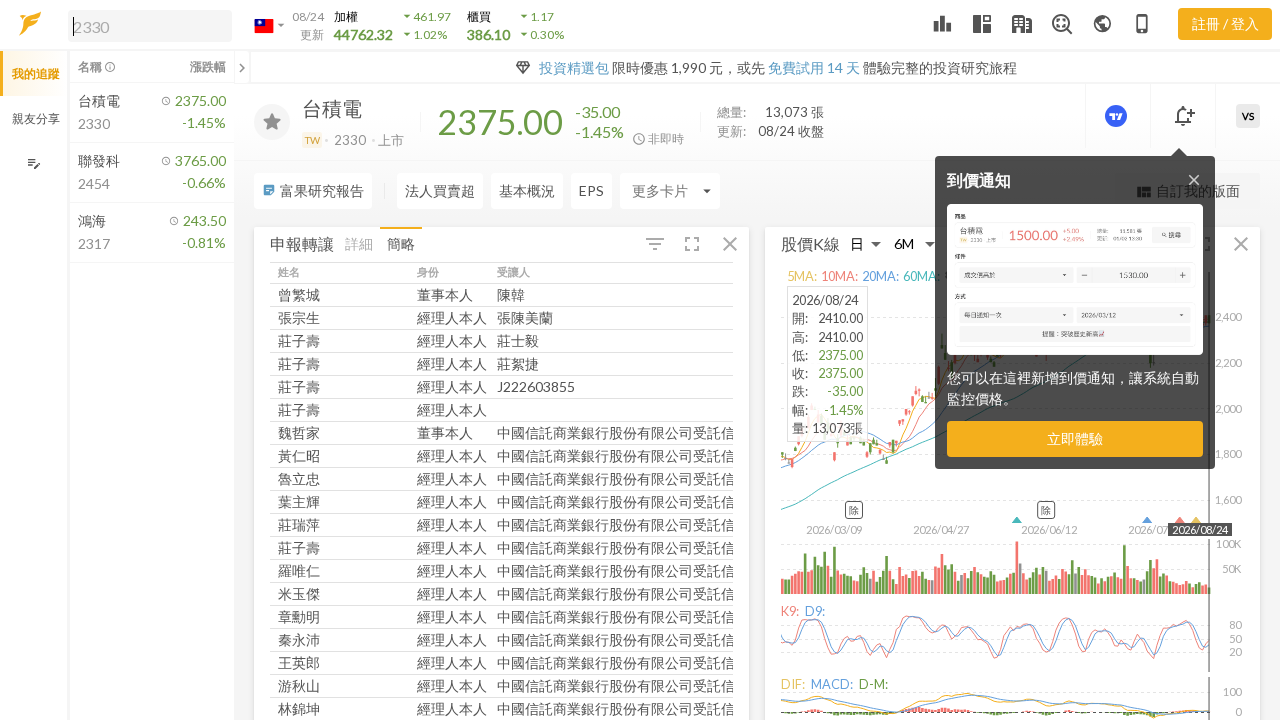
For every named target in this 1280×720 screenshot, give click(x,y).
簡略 (401, 243)
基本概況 (527, 190)
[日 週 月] (866, 244)
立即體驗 (1075, 438)
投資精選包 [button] (574, 67)
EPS (591, 190)
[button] (146, 25)
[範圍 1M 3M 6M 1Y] (915, 244)
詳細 (359, 243)
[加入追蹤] (272, 122)
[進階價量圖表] (1118, 116)
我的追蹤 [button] (36, 73)
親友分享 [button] (36, 118)
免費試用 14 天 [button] (814, 67)
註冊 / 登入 (1225, 23)
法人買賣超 (440, 190)
